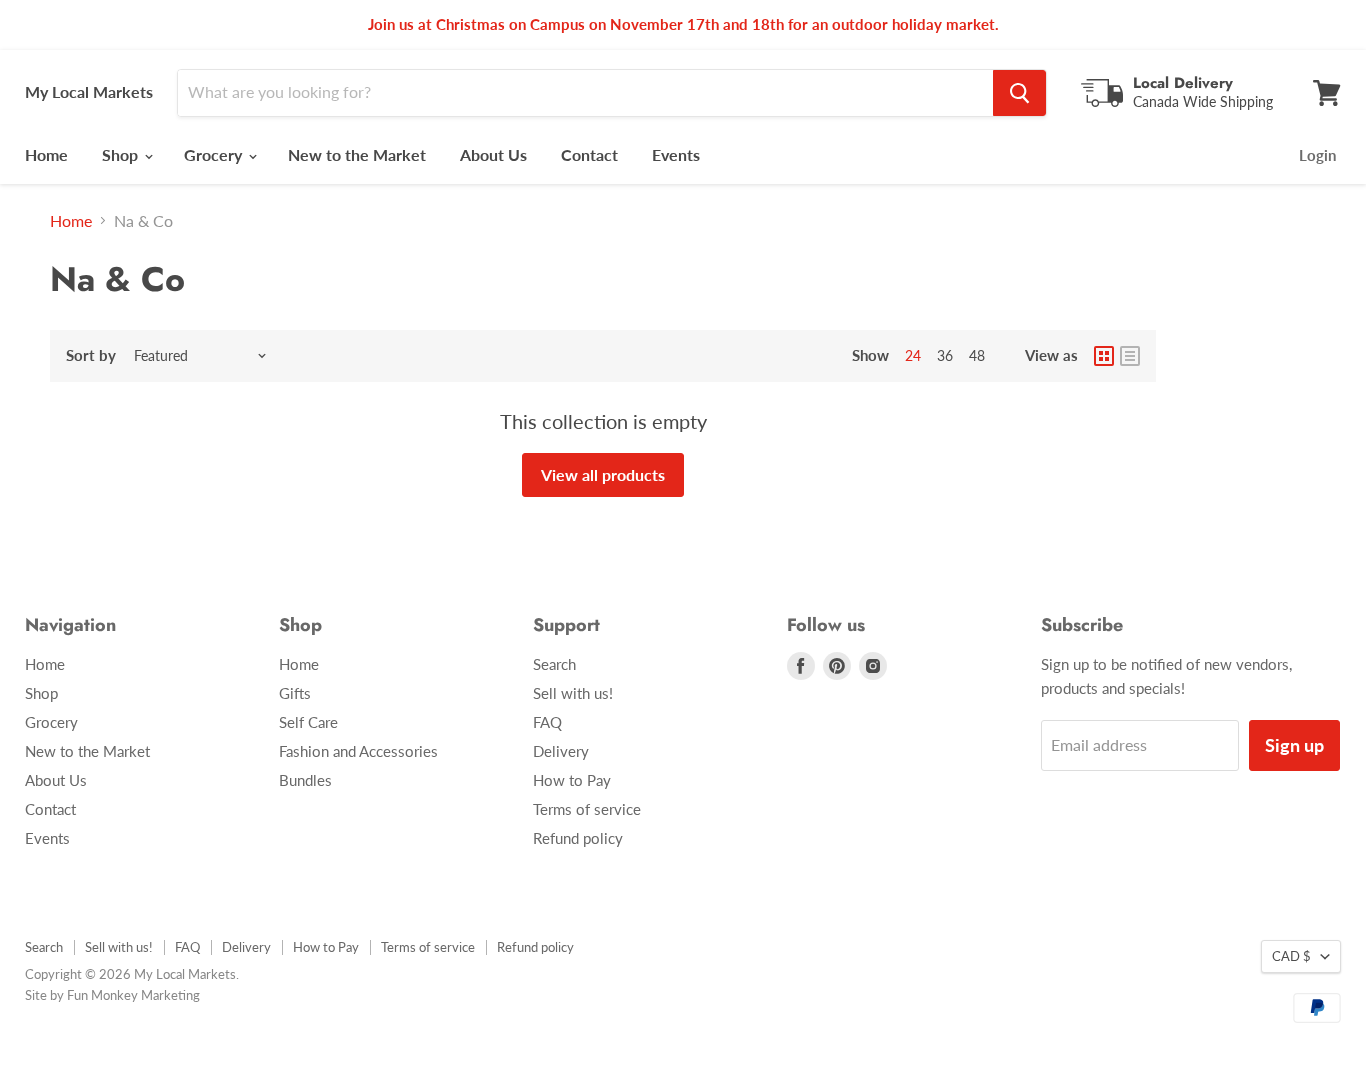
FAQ (547, 722)
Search (554, 664)
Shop (122, 154)
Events (676, 154)
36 (945, 355)
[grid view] (1104, 356)
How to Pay (572, 780)
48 (977, 355)
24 (913, 355)
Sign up (1294, 745)
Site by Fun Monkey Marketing (112, 995)
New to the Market (357, 154)
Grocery (215, 154)
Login (1317, 155)
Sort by (91, 355)
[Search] (1019, 93)
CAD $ (1291, 956)
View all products (603, 474)
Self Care (308, 722)
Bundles (305, 780)
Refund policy (578, 838)
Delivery (561, 751)
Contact (589, 154)
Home (46, 154)
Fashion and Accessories (358, 751)
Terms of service (587, 809)
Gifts (295, 693)
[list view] (1130, 356)
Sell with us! (573, 693)
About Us (493, 154)
